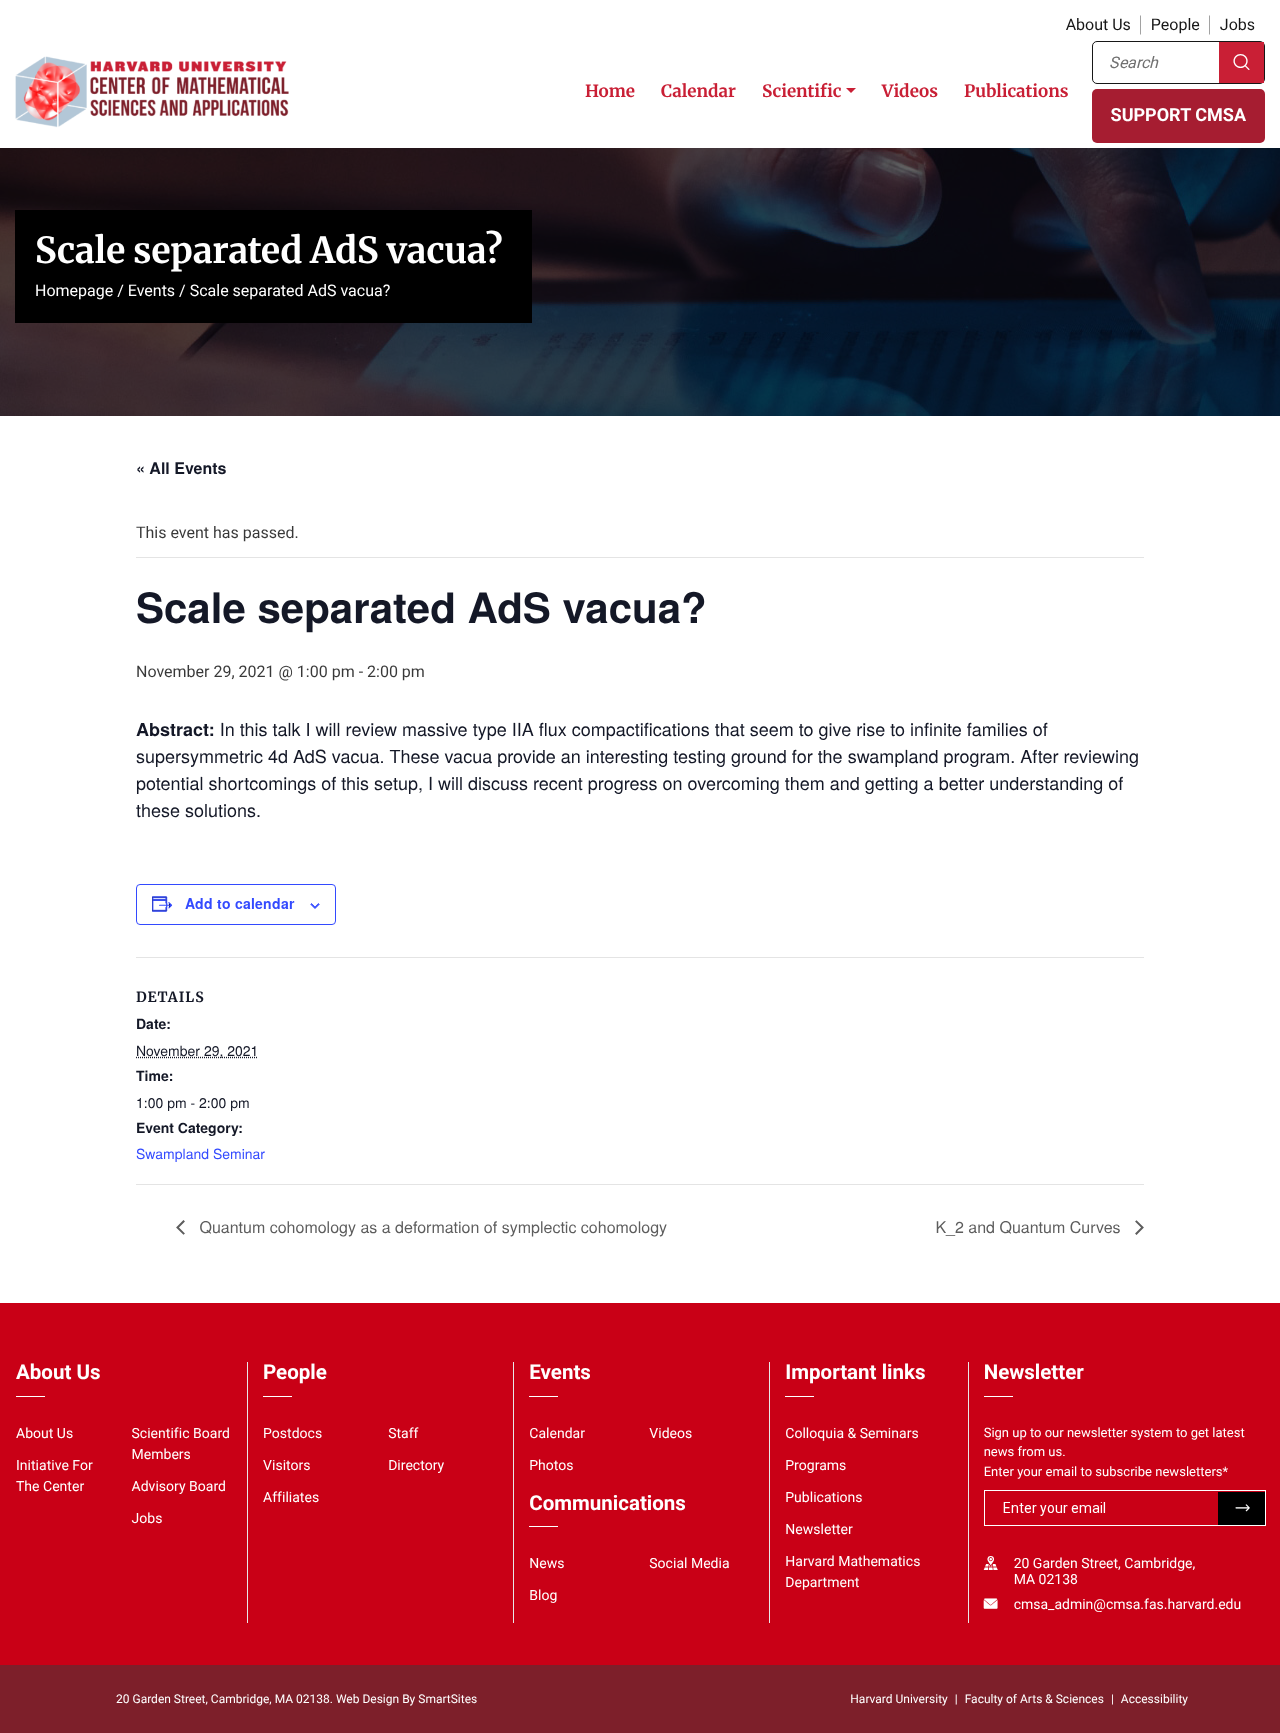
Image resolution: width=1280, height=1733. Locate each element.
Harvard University (898, 1699)
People (1175, 24)
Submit (1241, 1509)
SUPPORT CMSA (1178, 115)
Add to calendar (239, 903)
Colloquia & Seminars (851, 1434)
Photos (551, 1466)
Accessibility (1154, 1699)
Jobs (1237, 24)
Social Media (689, 1564)
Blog (543, 1596)
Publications (1016, 91)
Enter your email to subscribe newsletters (1106, 1472)
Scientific (802, 91)
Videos (910, 91)
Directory (416, 1466)
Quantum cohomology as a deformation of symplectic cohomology (431, 1226)
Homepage (74, 290)
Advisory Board (179, 1487)
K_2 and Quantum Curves (1030, 1226)
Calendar (698, 91)
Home (610, 91)
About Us (1098, 24)
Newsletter (819, 1530)
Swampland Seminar (200, 1153)
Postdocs (292, 1434)
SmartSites (447, 1699)
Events (151, 290)
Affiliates (291, 1498)
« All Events (181, 467)
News (546, 1564)
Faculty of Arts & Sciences (1034, 1699)
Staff (403, 1434)
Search (1241, 62)
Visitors (287, 1466)
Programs (815, 1466)
